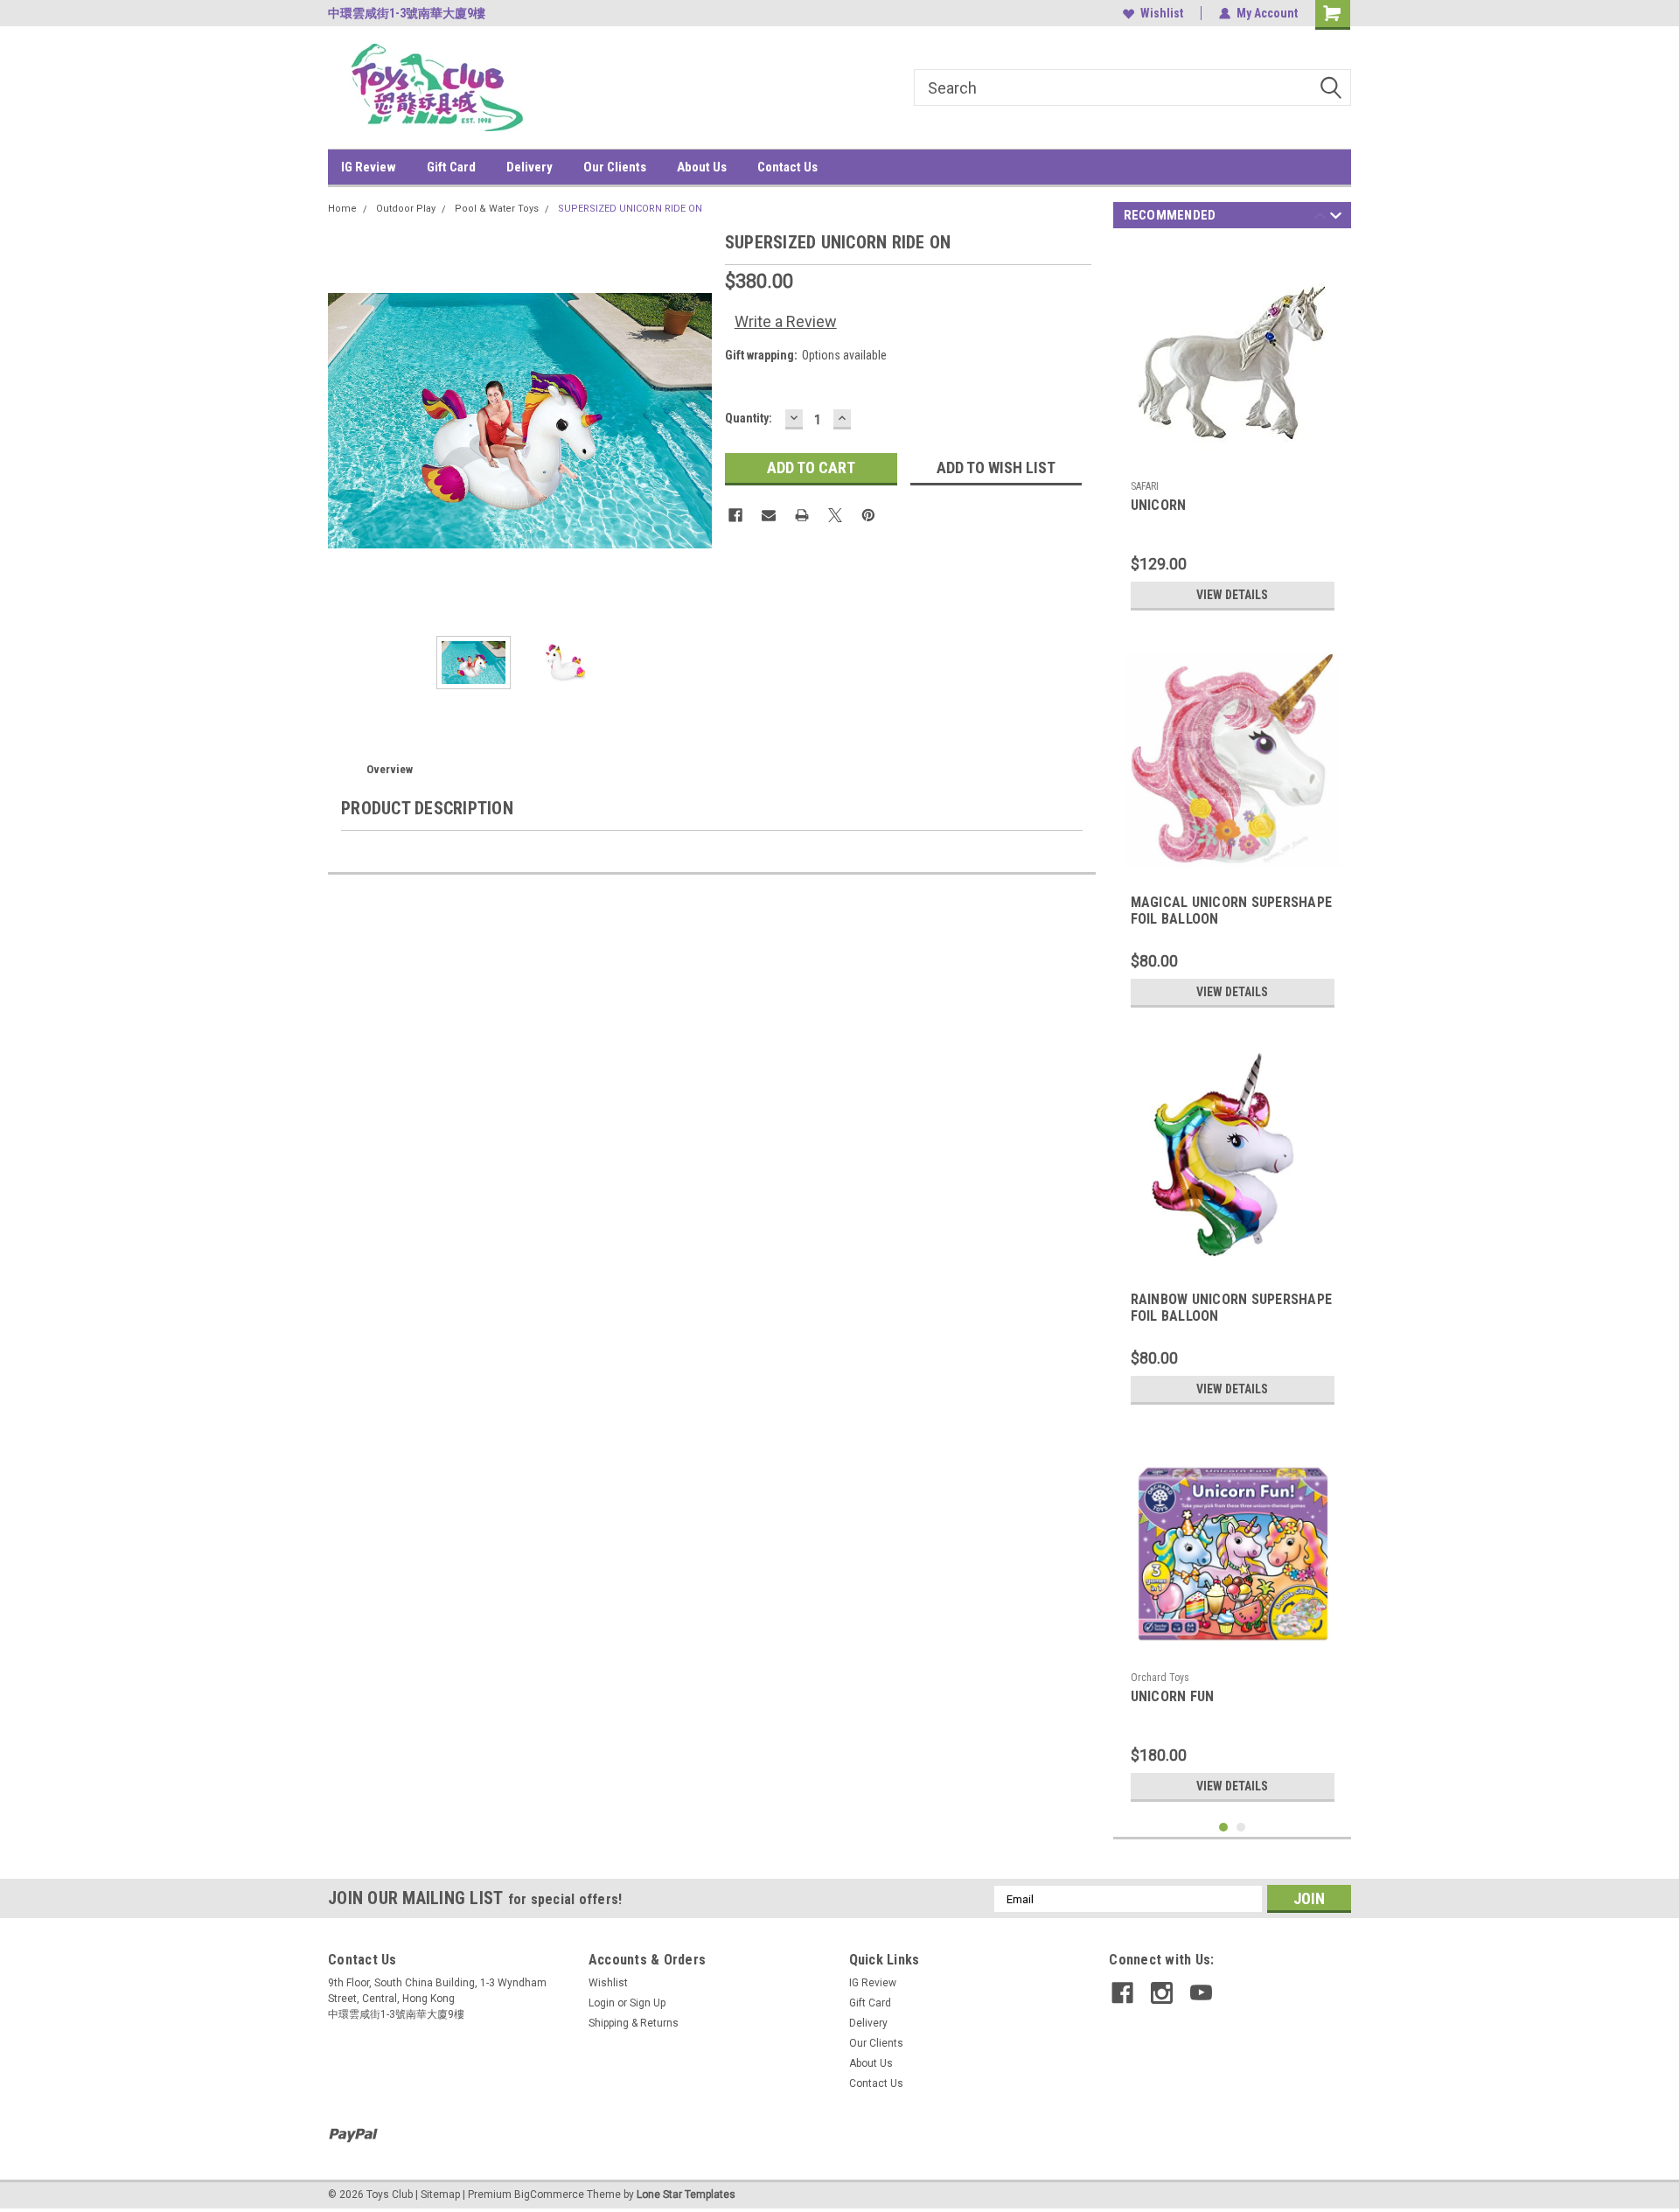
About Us (702, 167)
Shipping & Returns (634, 2023)
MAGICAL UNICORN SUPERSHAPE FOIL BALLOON (1232, 911)
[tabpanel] (1233, 432)
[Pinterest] (868, 515)
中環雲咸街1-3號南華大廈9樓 (407, 13)
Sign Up (648, 2003)
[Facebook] (735, 515)
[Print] (802, 515)
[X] (835, 515)
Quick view (1232, 459)
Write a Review (786, 321)
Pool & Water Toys (497, 209)
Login (602, 2003)
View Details (1232, 595)
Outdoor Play (406, 209)
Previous (345, 420)
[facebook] (1122, 1993)
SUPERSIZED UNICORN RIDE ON (630, 209)
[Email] (769, 515)
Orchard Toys (1160, 1678)
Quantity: (749, 418)
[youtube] (1201, 1993)
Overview (390, 769)
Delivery (529, 167)
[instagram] (1162, 1993)
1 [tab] (1224, 1828)
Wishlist (1162, 13)
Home (342, 209)
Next (694, 420)
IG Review (369, 167)
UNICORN (1159, 505)
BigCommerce (549, 2195)
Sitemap (440, 2195)
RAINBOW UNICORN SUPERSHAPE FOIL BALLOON (1232, 1308)
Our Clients (615, 167)
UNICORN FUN (1173, 1696)
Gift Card (451, 167)
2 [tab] (1241, 1828)
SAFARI (1145, 486)
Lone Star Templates (686, 2195)
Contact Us (787, 167)
